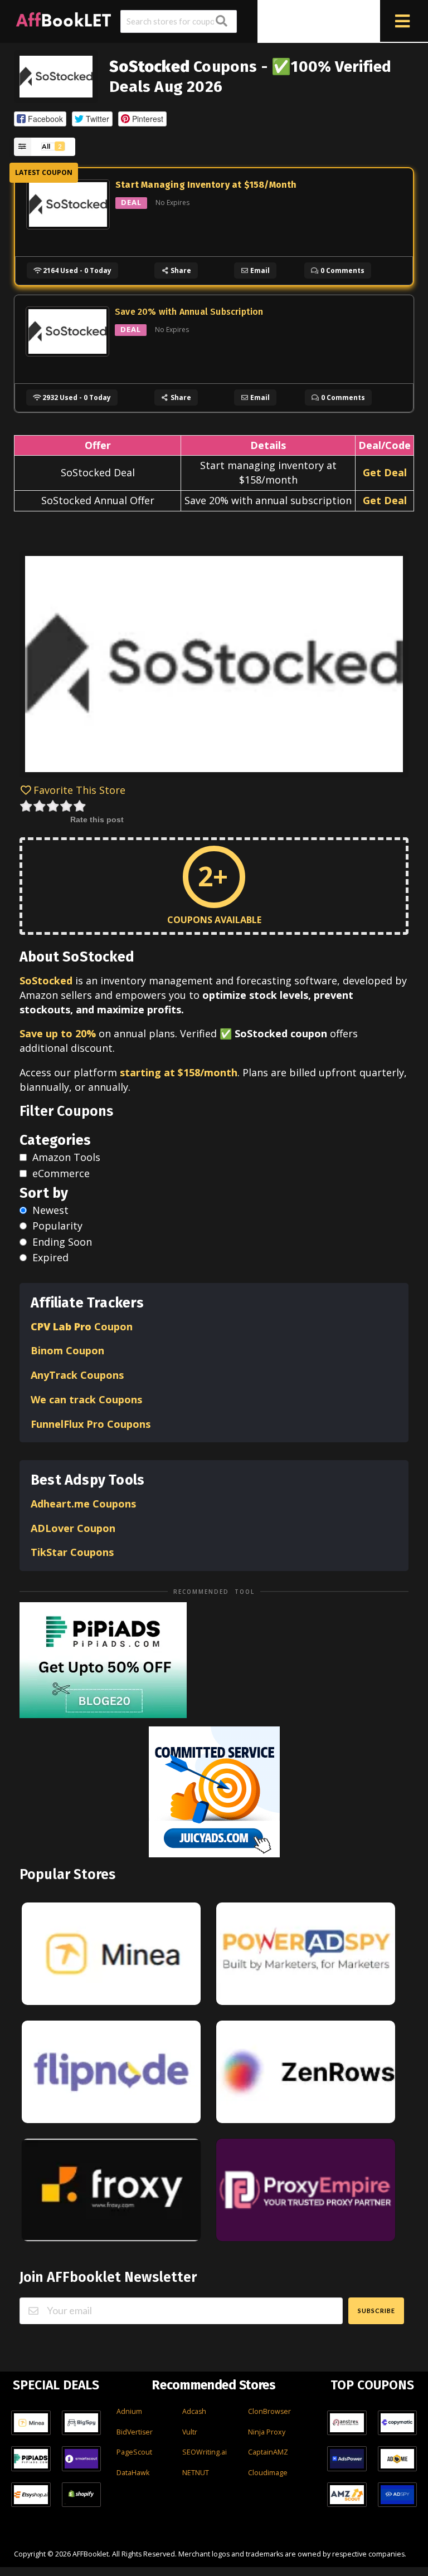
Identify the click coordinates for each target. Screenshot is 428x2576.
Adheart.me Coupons (83, 1504)
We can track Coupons (88, 1399)
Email (259, 270)
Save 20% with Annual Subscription (189, 312)
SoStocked (46, 980)
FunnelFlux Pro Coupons (91, 1424)
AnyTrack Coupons (77, 1375)
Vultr (190, 2432)
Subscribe (376, 2311)
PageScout (134, 2452)
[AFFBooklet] (64, 18)
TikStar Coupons (74, 1552)
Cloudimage (268, 2473)
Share (180, 270)
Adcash (194, 2411)
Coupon (82, 1326)
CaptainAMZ (268, 2452)
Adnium (129, 2411)
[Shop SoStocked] (56, 75)
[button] (40, 119)
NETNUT (196, 2473)
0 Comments (342, 270)
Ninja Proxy (267, 2432)
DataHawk (133, 2473)
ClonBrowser (269, 2411)
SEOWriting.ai (205, 2452)
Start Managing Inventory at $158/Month (206, 185)
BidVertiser (135, 2432)
